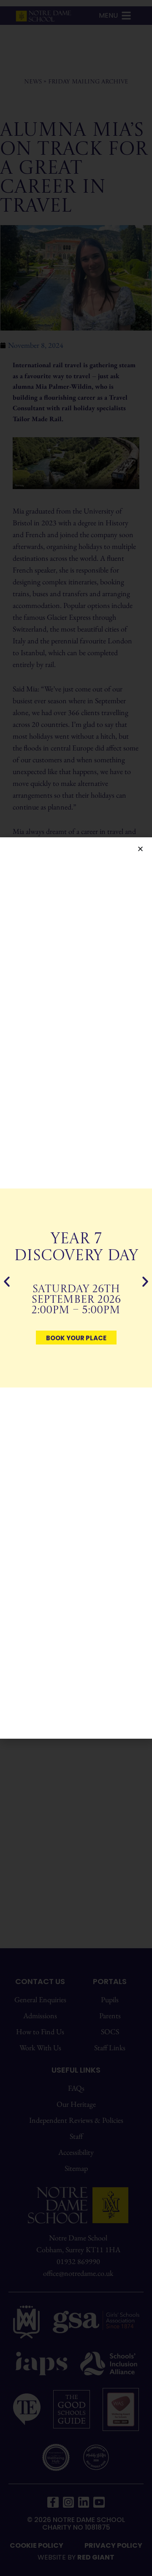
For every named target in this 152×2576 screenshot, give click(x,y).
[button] (140, 849)
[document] (76, 1288)
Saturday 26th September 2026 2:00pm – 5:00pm (76, 1300)
